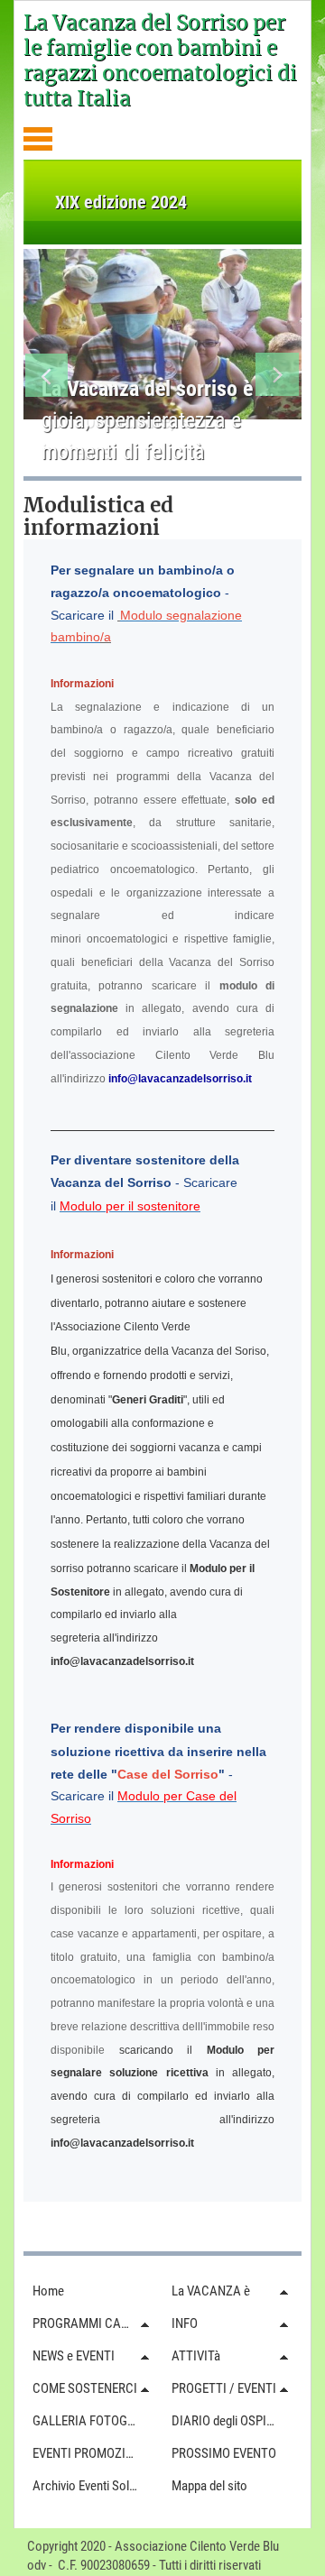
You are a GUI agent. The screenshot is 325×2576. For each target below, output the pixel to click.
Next (278, 378)
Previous (47, 378)
